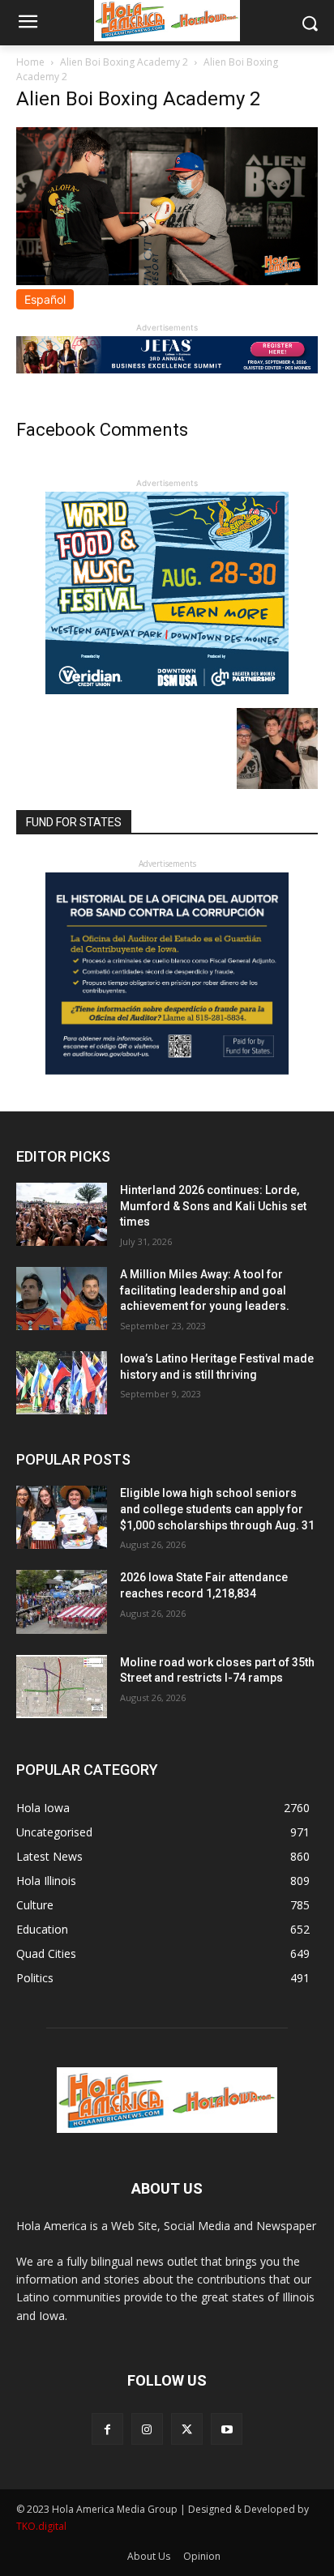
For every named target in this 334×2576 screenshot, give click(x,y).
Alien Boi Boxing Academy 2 (124, 62)
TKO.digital (41, 2526)
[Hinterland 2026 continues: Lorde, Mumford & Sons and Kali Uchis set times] (62, 1214)
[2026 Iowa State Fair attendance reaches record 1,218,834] (62, 1601)
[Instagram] (147, 2429)
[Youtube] (227, 2429)
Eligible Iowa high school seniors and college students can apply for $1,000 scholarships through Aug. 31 (217, 1509)
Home (30, 62)
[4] (167, 369)
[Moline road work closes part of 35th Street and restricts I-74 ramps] (62, 1687)
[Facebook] (107, 2429)
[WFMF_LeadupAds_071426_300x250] (167, 690)
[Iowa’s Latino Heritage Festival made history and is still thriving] (62, 1383)
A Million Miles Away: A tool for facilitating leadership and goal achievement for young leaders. (205, 1290)
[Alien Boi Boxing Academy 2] (167, 281)
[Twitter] (187, 2429)
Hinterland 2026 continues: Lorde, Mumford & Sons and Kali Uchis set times (213, 1206)
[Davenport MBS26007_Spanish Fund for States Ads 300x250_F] (167, 1070)
